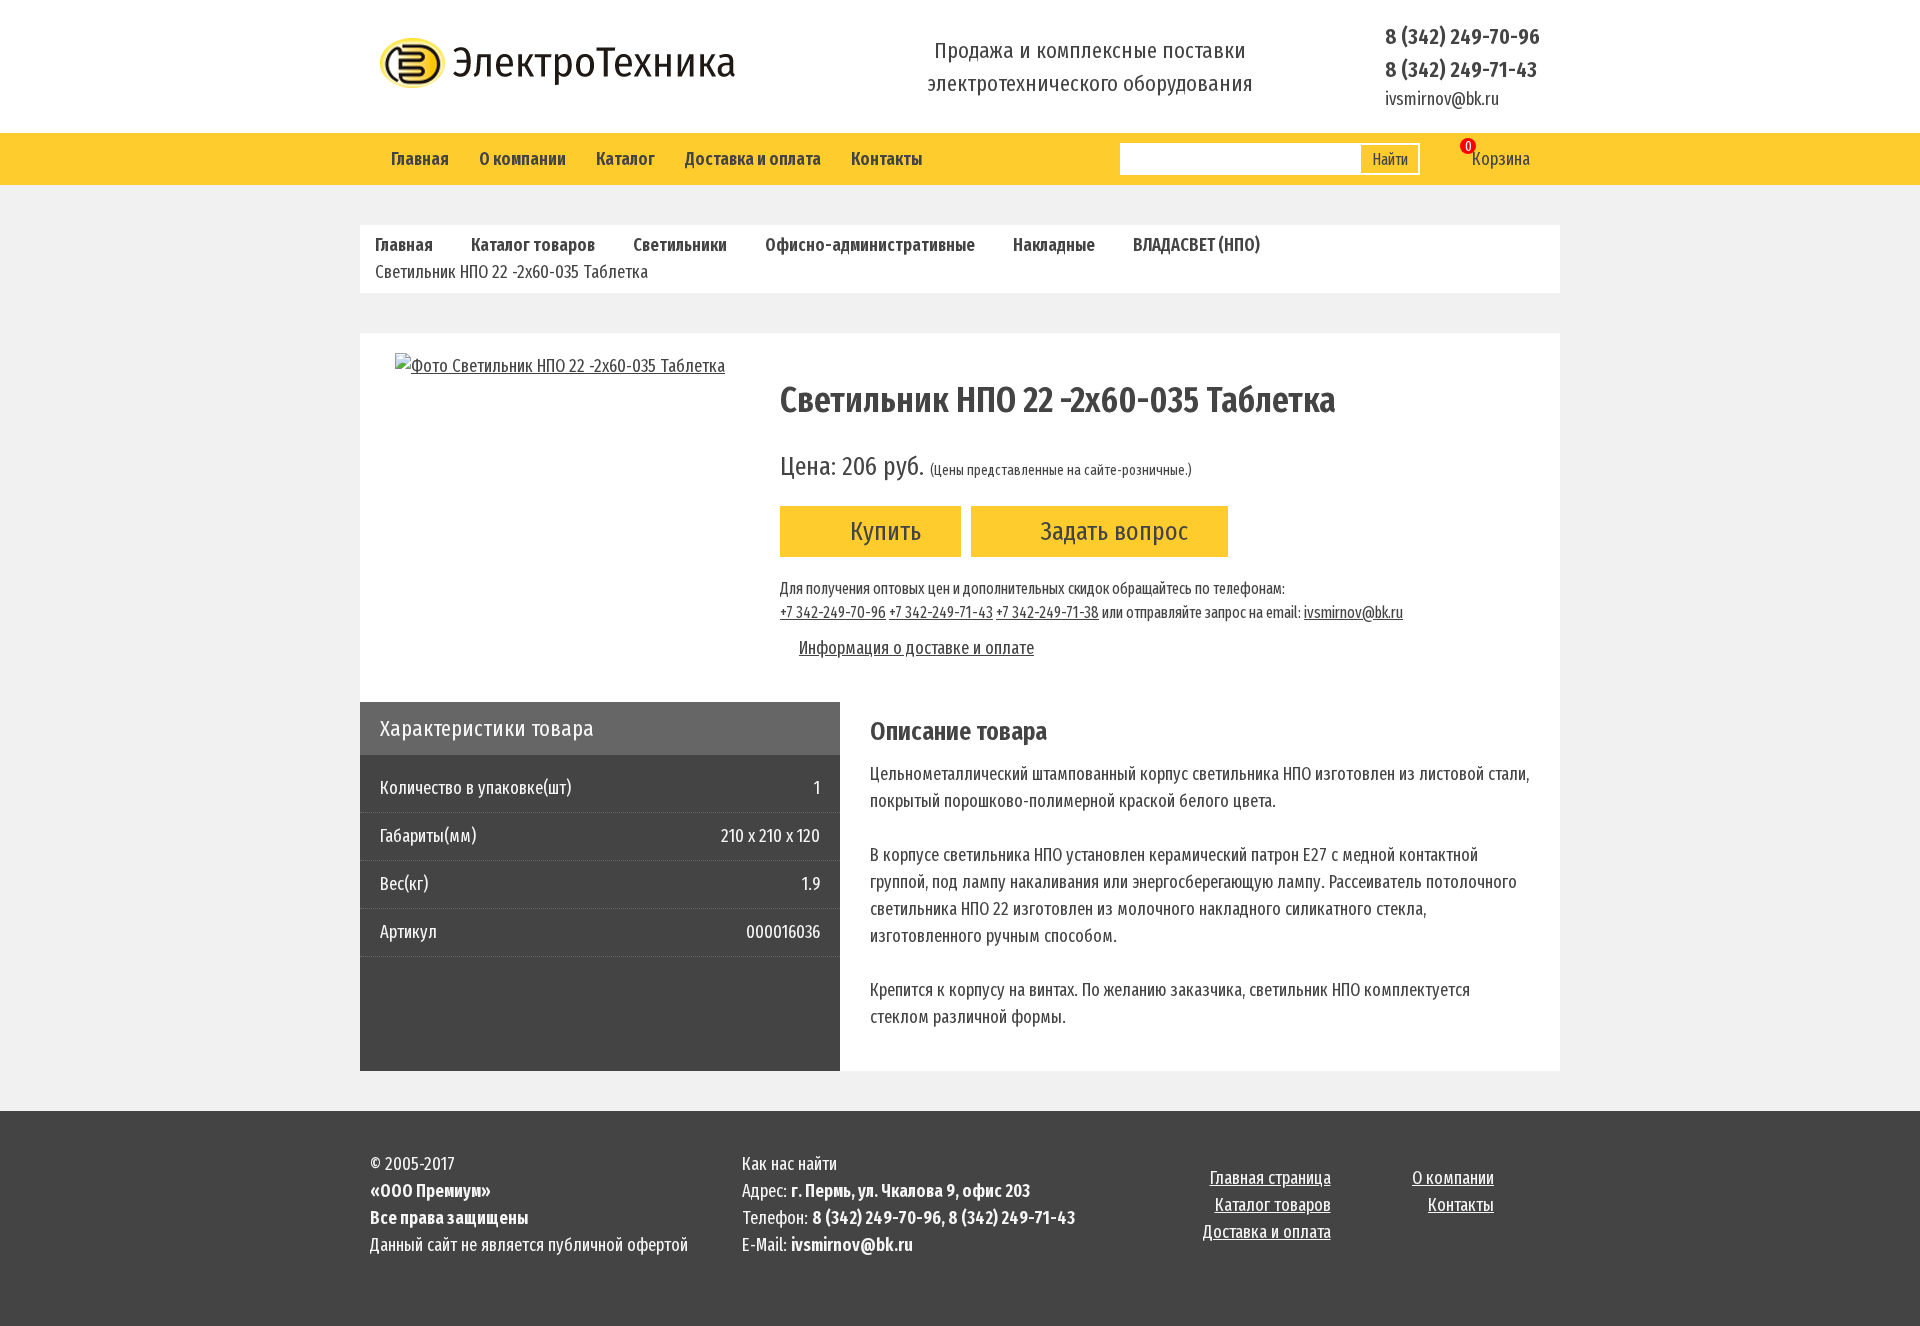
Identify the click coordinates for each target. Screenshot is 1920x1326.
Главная (420, 159)
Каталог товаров (533, 245)
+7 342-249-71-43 (941, 612)
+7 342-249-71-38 (1047, 612)
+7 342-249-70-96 (833, 612)
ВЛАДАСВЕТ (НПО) (1196, 245)
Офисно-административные (870, 245)
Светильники (680, 245)
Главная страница (1270, 1178)
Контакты (886, 159)
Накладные (1054, 245)
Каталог (625, 159)
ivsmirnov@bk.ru (1353, 612)
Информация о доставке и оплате (916, 648)
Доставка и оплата (753, 159)
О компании (522, 159)
